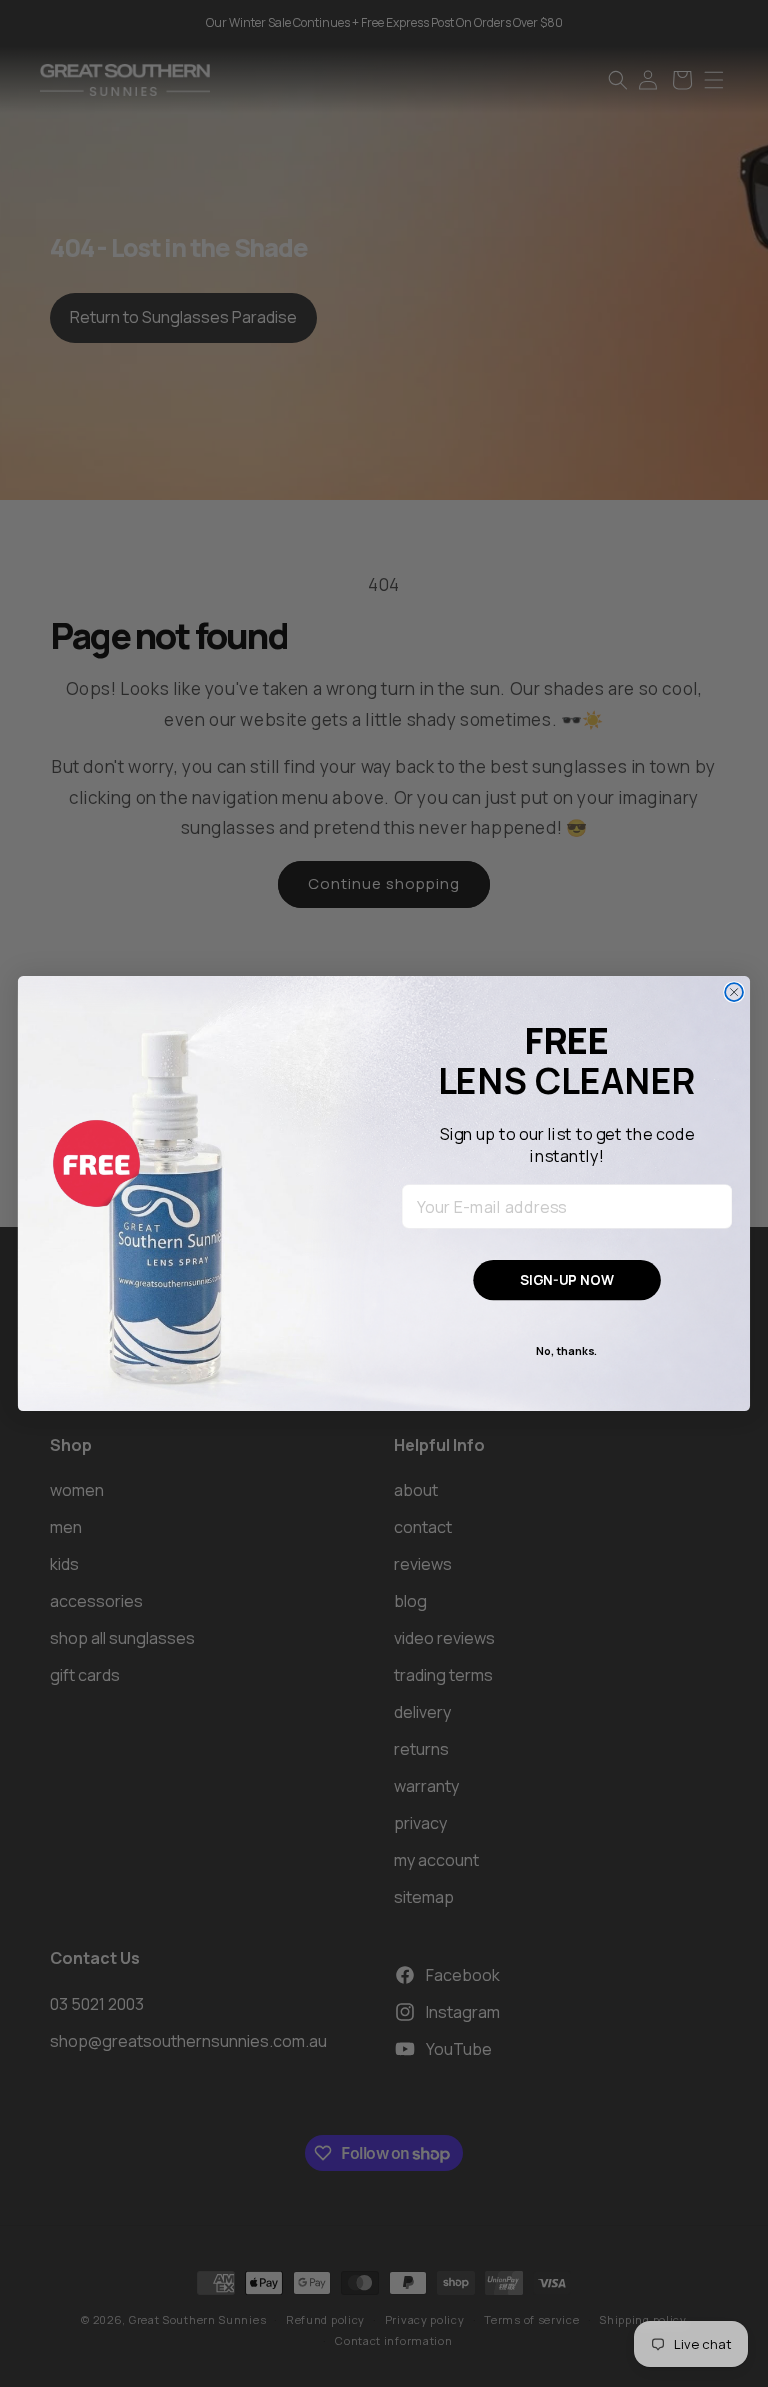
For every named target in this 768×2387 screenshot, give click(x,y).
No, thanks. (567, 1350)
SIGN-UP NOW (567, 1280)
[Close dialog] (734, 992)
